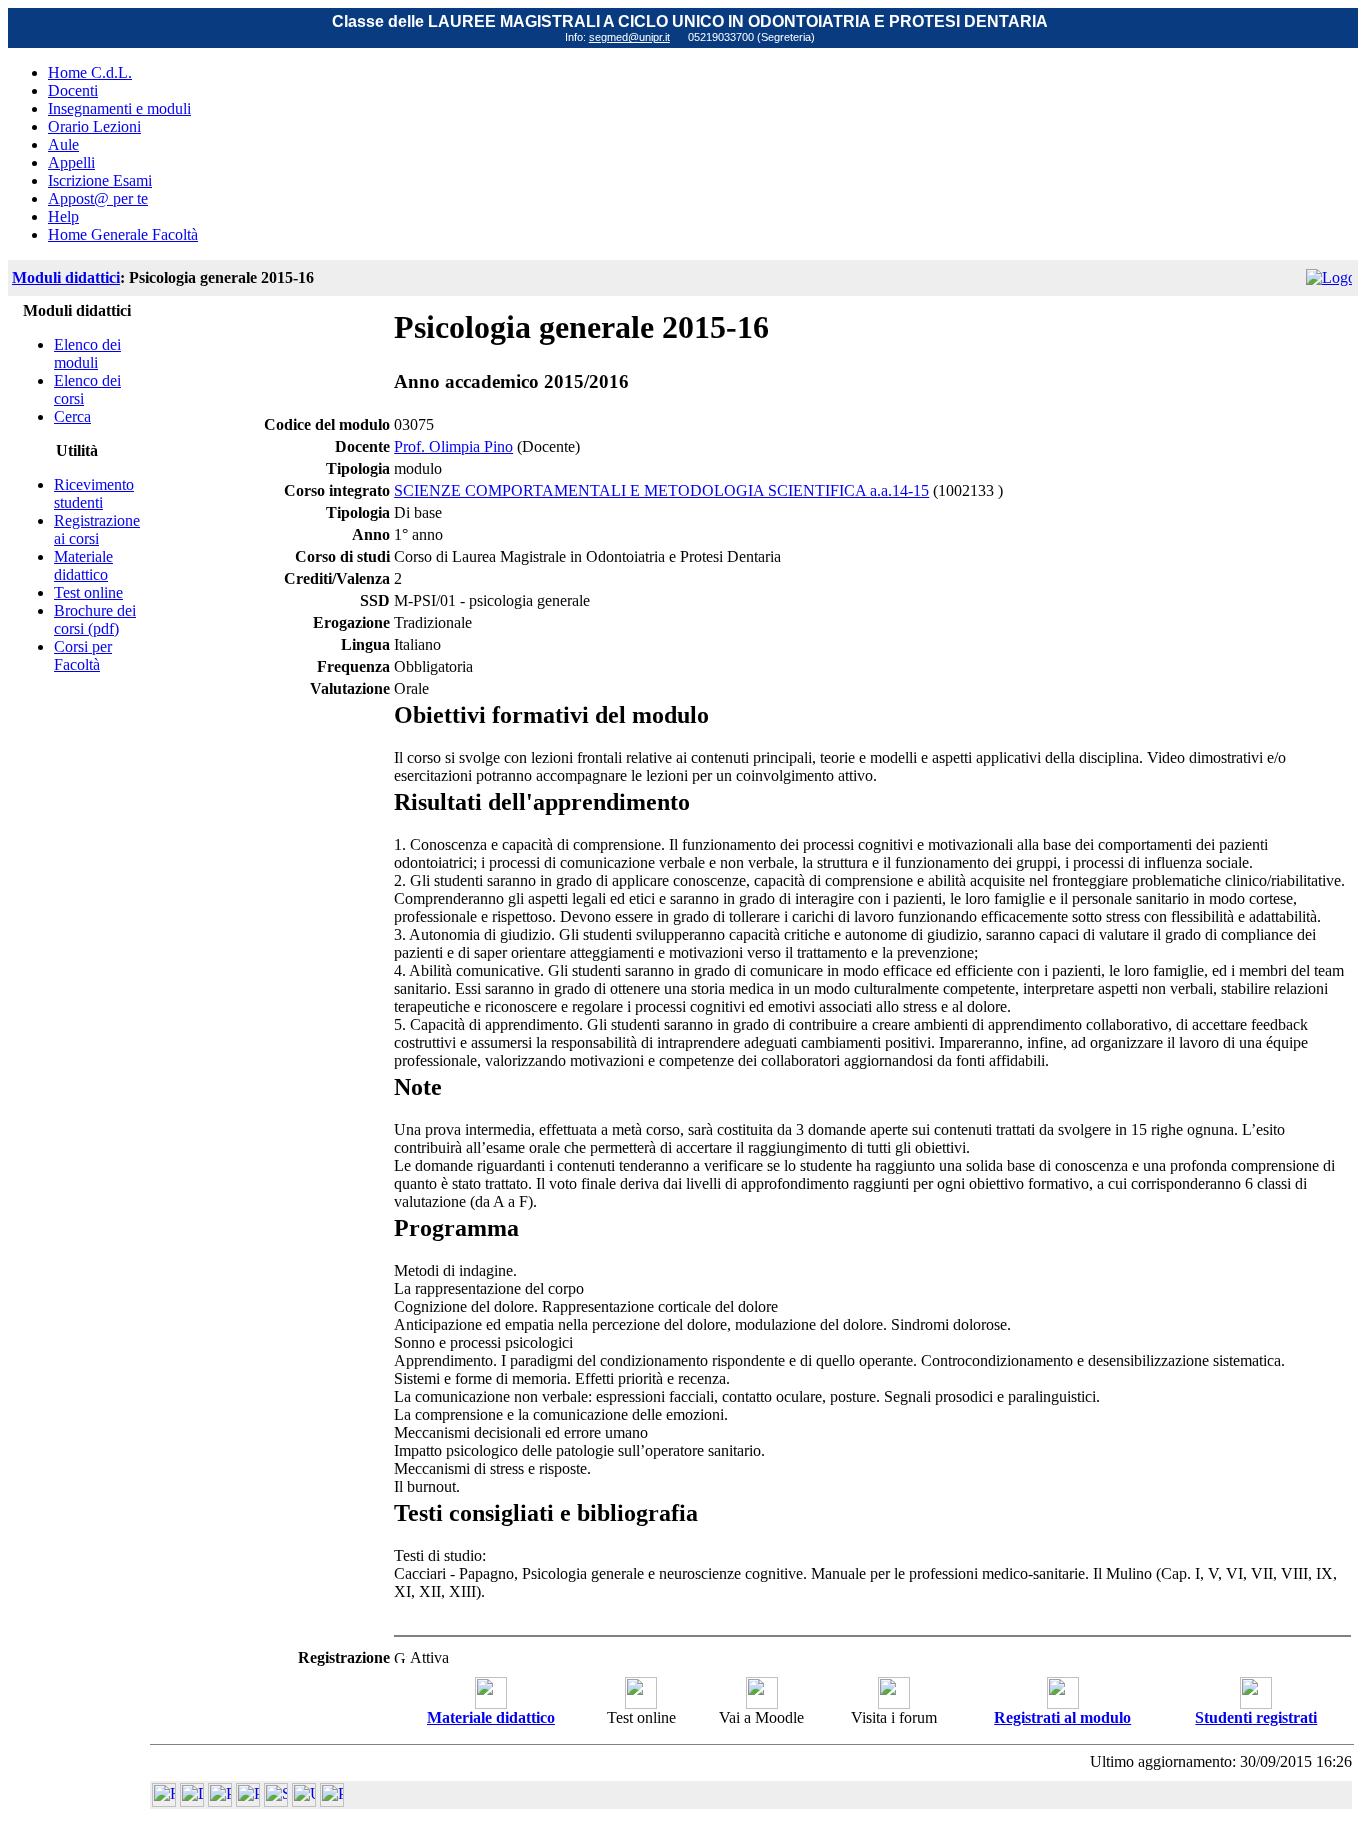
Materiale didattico (83, 565)
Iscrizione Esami (100, 180)
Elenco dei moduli (87, 353)
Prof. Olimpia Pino (453, 446)
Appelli (71, 162)
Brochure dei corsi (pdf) (95, 619)
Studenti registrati (1256, 1717)
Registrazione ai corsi (97, 529)
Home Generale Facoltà (123, 234)
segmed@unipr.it (629, 37)
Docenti (73, 90)
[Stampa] (332, 1801)
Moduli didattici (66, 277)
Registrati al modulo (1062, 1717)
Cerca (72, 416)
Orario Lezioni (94, 126)
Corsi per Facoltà (83, 655)
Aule (63, 144)
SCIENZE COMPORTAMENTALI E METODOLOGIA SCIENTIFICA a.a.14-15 (661, 490)
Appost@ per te (98, 198)
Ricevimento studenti (94, 493)
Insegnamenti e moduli (119, 108)
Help (63, 216)
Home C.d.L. (90, 72)
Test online (88, 592)
